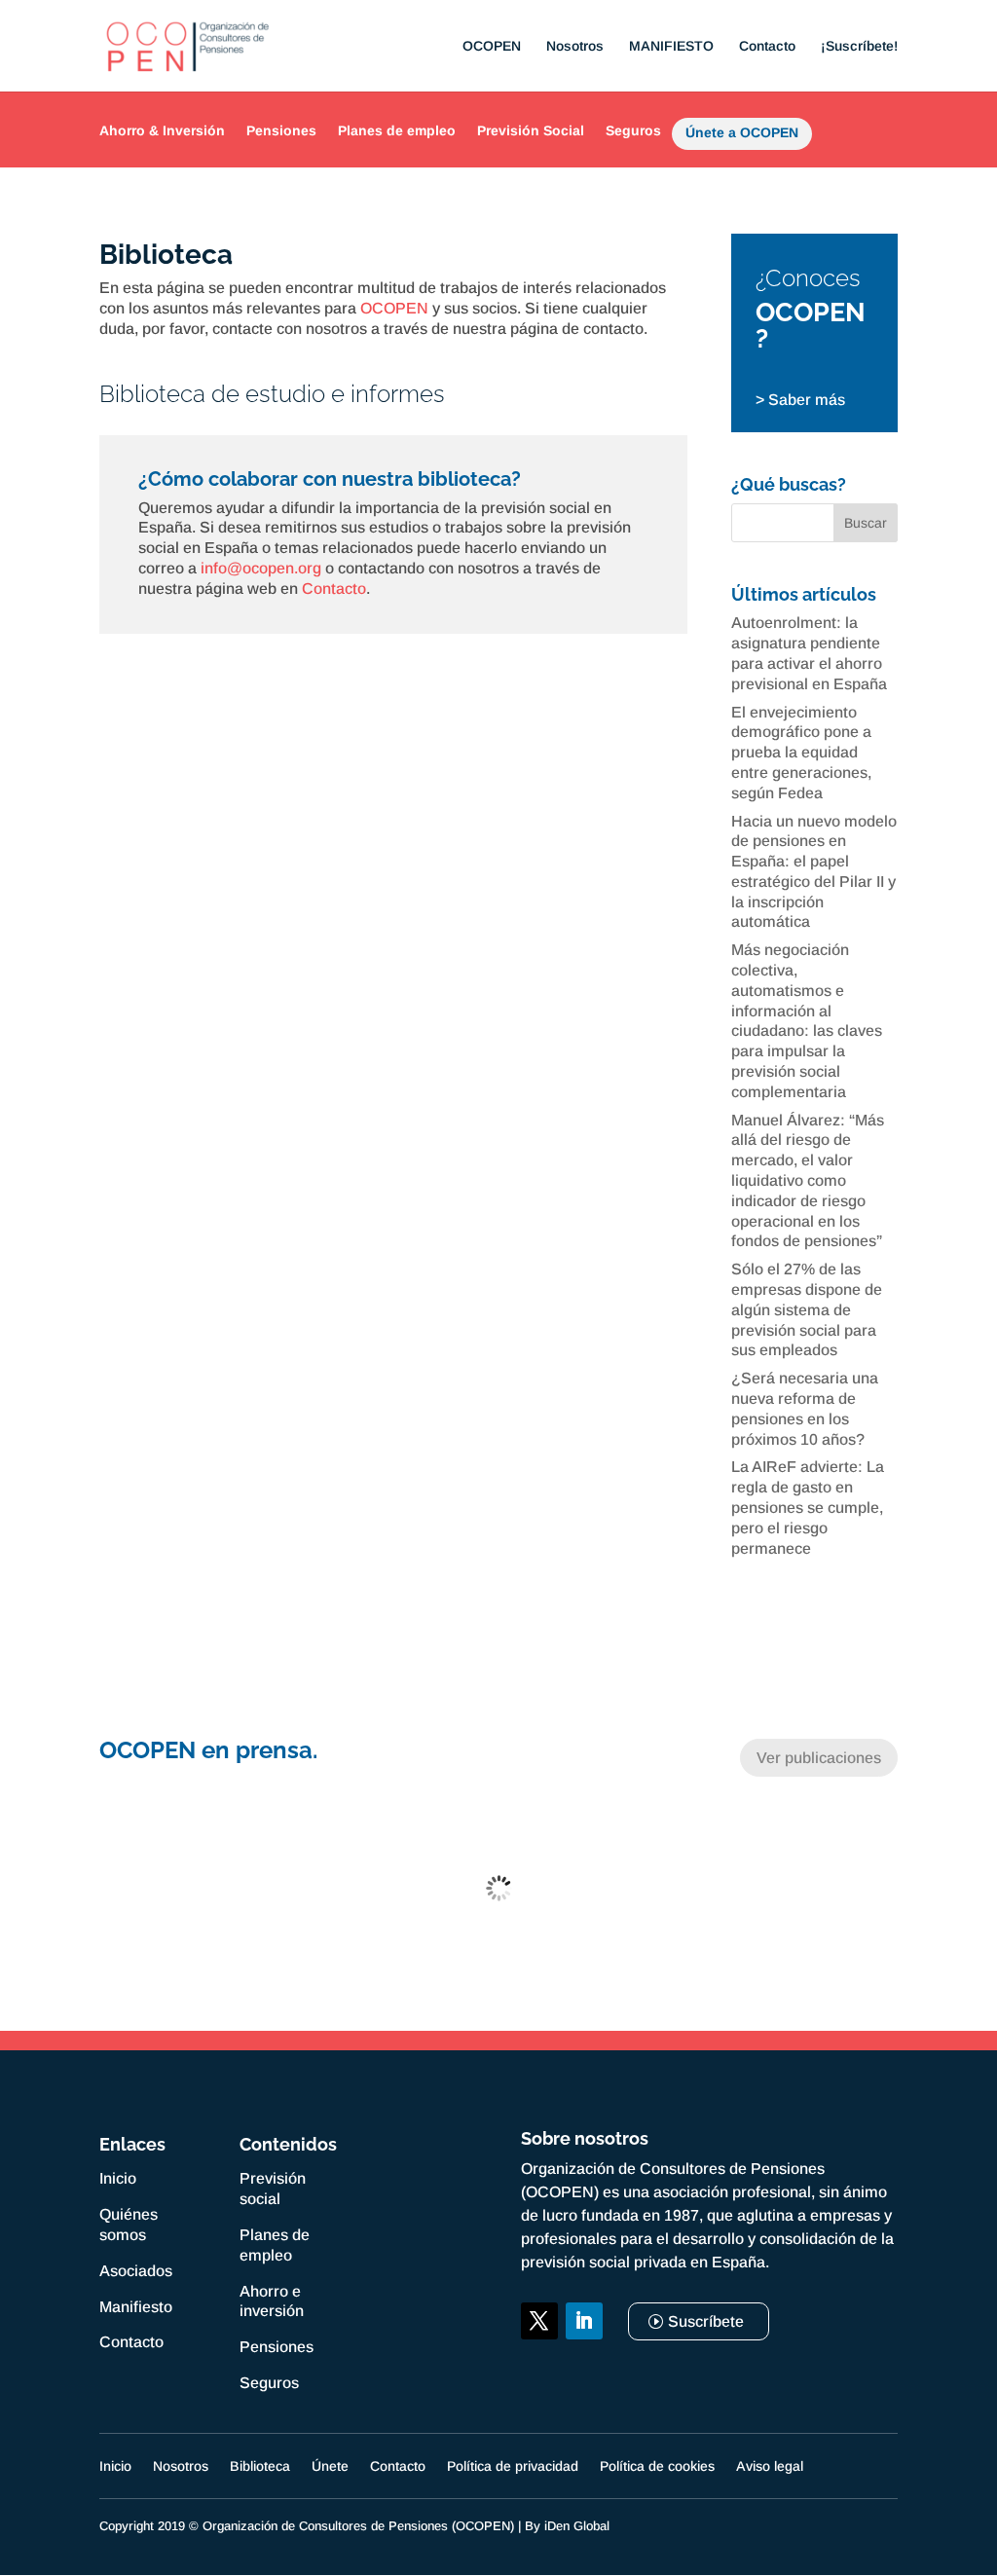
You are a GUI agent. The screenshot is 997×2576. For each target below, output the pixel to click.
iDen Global (577, 2526)
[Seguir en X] (539, 2321)
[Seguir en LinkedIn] (584, 2321)
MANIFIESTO (671, 46)
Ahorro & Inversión (162, 130)
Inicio (118, 2178)
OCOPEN (492, 46)
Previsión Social (531, 130)
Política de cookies (657, 2466)
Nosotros (575, 46)
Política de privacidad (513, 2466)
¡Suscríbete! (859, 46)
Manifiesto (136, 2307)
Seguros (633, 130)
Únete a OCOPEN (742, 136)
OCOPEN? (811, 325)
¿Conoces (808, 278)
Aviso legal (770, 2466)
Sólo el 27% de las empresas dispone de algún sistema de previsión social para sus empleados (807, 1309)
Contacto (767, 46)
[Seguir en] (539, 2366)
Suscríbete (706, 2321)
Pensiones (281, 130)
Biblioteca (260, 2466)
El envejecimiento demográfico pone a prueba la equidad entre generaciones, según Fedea (801, 753)
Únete (330, 2466)
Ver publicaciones (819, 1758)
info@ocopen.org (261, 568)
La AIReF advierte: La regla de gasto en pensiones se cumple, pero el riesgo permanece (808, 1507)
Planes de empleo (397, 130)
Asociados (136, 2271)
